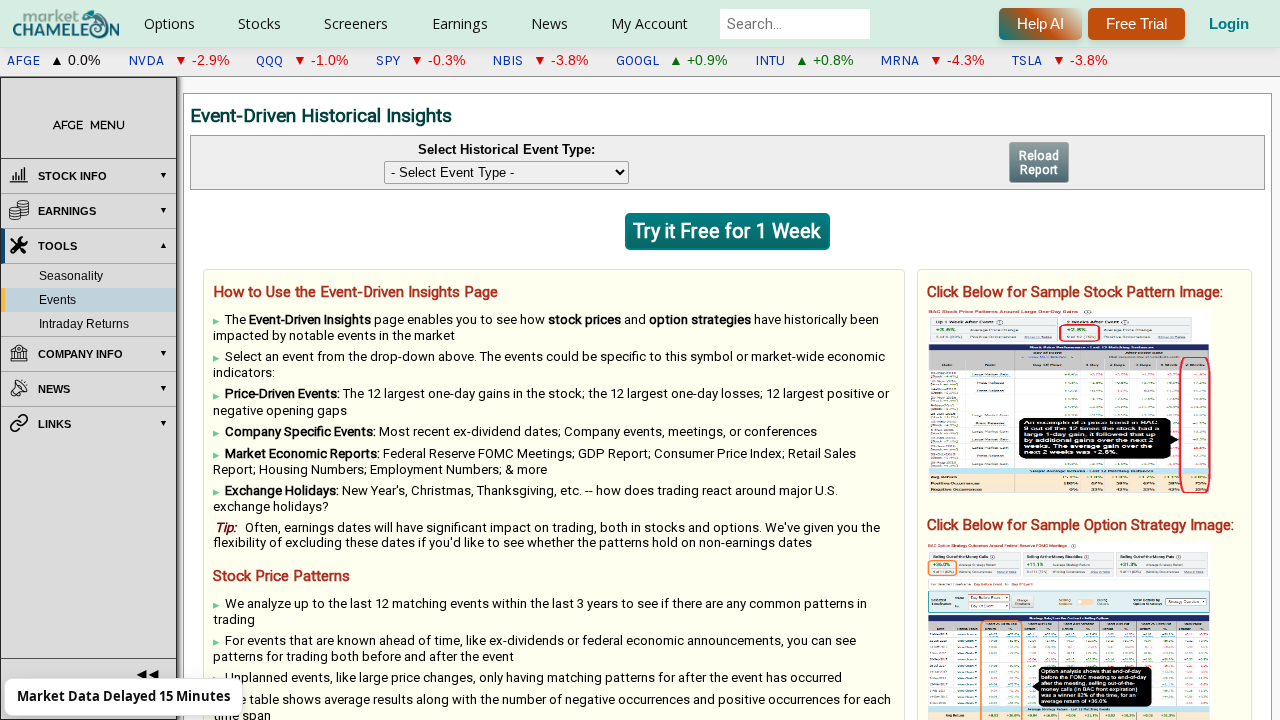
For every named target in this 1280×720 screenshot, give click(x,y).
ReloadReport (1039, 163)
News (549, 23)
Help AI (1040, 23)
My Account (649, 23)
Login (1229, 23)
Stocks (259, 23)
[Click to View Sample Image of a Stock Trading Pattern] (1069, 401)
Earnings (460, 23)
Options (169, 23)
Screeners (356, 23)
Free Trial (1136, 23)
